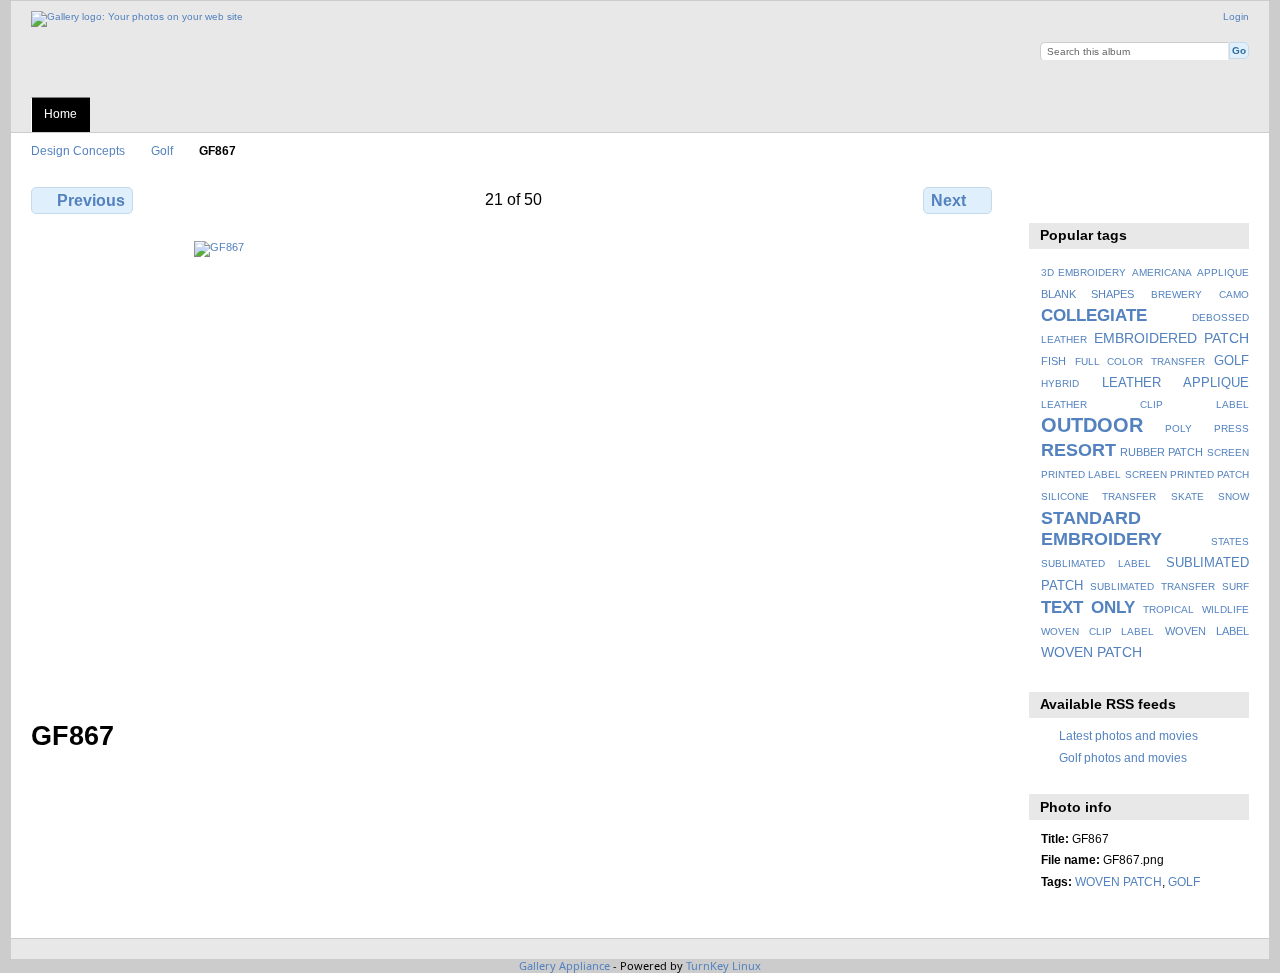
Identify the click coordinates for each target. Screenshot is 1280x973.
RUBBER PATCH (1161, 452)
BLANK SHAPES (1088, 294)
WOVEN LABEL (1207, 631)
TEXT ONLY (1088, 607)
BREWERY (1176, 294)
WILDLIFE (1225, 609)
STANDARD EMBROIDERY (1101, 528)
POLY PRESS (1207, 428)
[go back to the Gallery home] (137, 16)
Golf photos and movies (1123, 757)
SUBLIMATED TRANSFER (1152, 586)
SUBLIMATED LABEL (1096, 563)
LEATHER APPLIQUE (1175, 383)
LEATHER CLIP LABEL (1145, 404)
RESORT (1078, 449)
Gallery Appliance (564, 965)
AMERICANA (1162, 272)
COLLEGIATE (1094, 315)
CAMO (1234, 294)
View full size (1051, 198)
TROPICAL (1168, 609)
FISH (1053, 361)
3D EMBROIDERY (1083, 272)
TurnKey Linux (723, 965)
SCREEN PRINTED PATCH (1187, 474)
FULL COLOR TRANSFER (1140, 361)
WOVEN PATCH (1091, 652)
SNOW (1233, 496)
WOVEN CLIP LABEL (1098, 631)
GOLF (1231, 361)
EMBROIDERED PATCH (1171, 338)
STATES (1230, 541)
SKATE (1187, 496)
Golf (162, 150)
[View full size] (513, 468)
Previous (91, 200)
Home (60, 114)
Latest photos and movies (1128, 735)
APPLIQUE (1223, 272)
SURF (1235, 586)
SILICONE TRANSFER (1098, 496)
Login (1236, 16)
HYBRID (1060, 383)
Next (948, 200)
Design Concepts (78, 150)
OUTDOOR (1092, 425)
